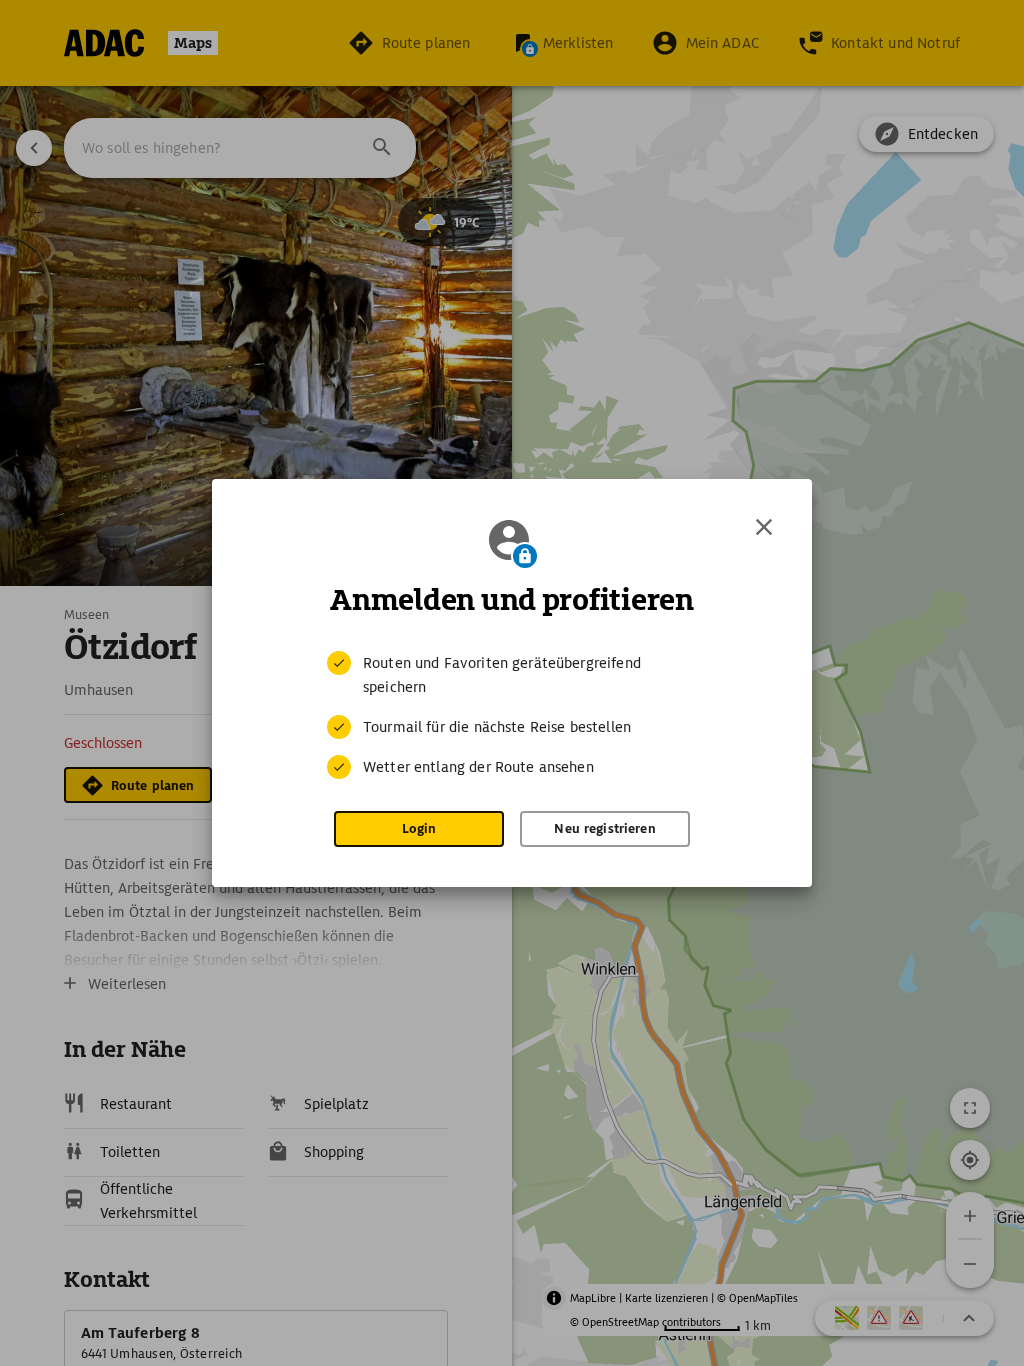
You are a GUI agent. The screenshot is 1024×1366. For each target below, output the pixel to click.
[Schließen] (764, 527)
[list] (512, 715)
